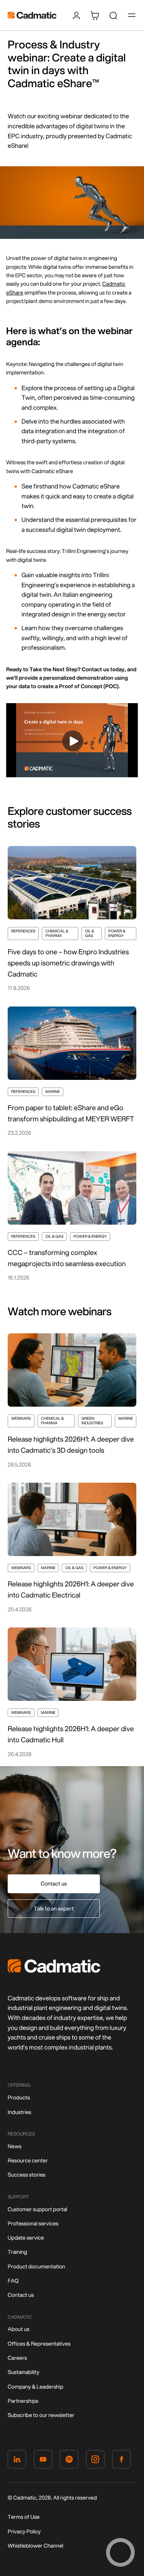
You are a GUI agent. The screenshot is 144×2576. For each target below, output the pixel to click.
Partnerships (23, 2401)
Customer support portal (37, 2209)
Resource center (28, 2160)
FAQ (13, 2281)
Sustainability (23, 2372)
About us (19, 2329)
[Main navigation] (132, 15)
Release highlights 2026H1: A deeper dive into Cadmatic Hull (71, 1734)
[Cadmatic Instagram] (95, 2461)
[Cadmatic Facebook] (121, 2461)
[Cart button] (95, 15)
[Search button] (113, 15)
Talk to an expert (54, 1909)
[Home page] (54, 1971)
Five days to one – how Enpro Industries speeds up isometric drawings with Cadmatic (68, 963)
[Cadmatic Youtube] (43, 2461)
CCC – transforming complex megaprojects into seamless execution (67, 1258)
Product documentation (36, 2266)
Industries (20, 2112)
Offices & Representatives (39, 2344)
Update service (26, 2238)
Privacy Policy (24, 2531)
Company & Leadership (36, 2387)
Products (19, 2098)
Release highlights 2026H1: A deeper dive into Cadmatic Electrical (71, 1589)
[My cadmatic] (76, 15)
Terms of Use (24, 2517)
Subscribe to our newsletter (41, 2415)
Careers (17, 2358)
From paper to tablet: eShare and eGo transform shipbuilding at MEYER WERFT (71, 1113)
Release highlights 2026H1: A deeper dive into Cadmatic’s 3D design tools (71, 1444)
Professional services (33, 2223)
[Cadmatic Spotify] (69, 2461)
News (15, 2146)
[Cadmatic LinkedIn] (17, 2461)
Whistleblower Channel (36, 2546)
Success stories (26, 2175)
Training (17, 2252)
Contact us (54, 1884)
